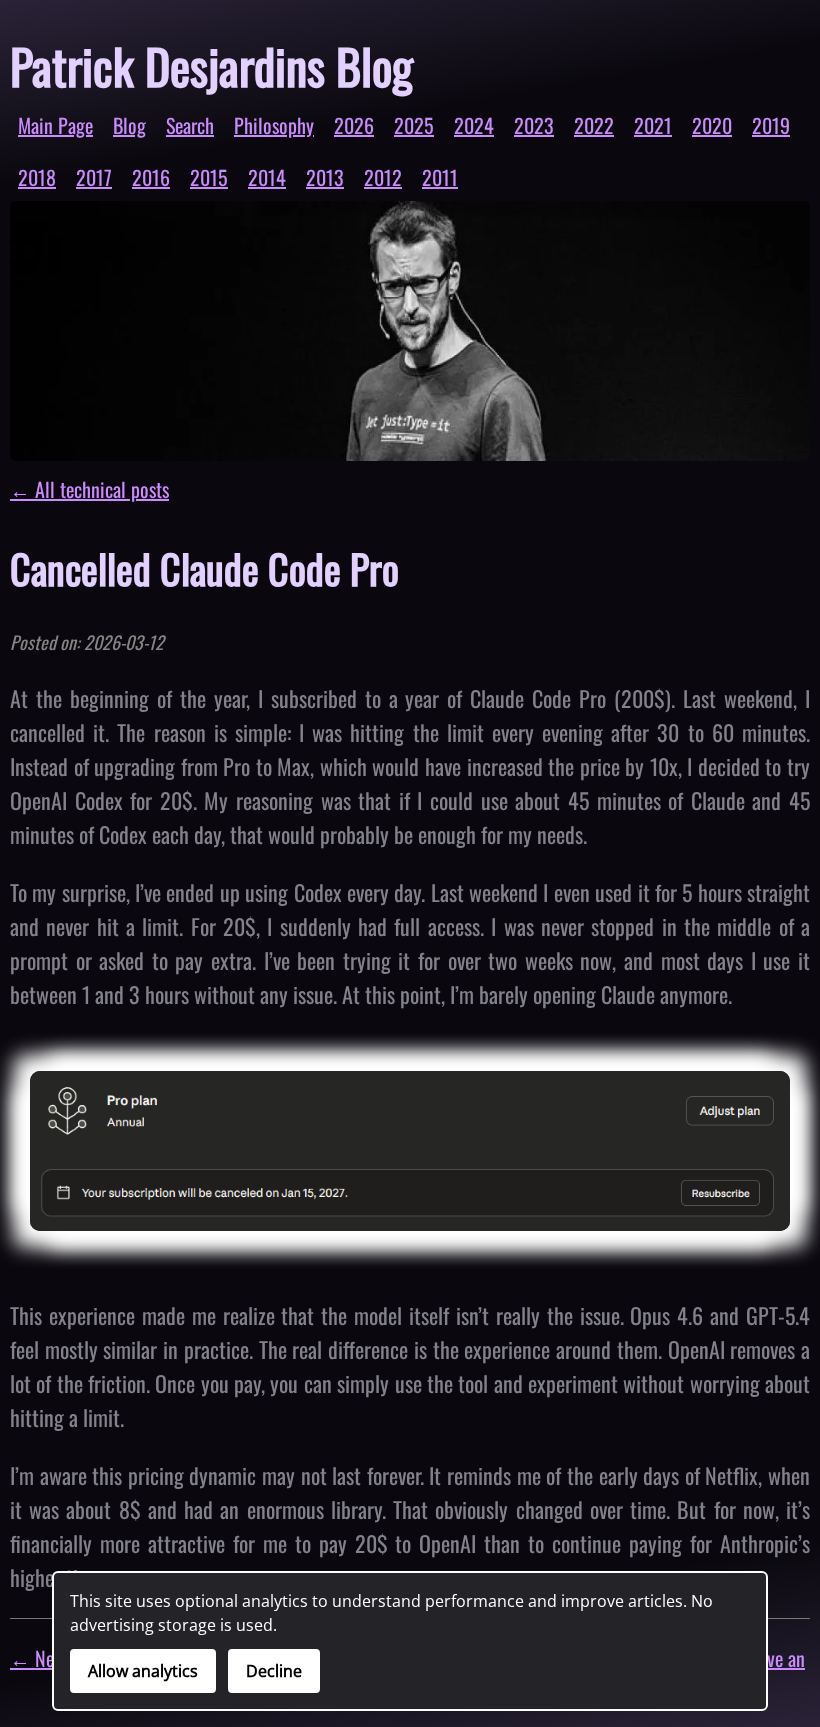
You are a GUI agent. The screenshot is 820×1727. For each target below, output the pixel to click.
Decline (274, 1671)
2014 (267, 177)
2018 (37, 177)
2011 (440, 177)
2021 (653, 125)
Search (190, 125)
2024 (474, 125)
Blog (129, 125)
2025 (414, 125)
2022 (594, 125)
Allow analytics (143, 1671)
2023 (534, 125)
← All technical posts (89, 489)
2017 (94, 177)
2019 (771, 125)
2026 (354, 125)
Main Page (55, 125)
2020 (712, 125)
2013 (325, 177)
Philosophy (274, 125)
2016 (151, 177)
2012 (383, 177)
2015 (209, 177)
